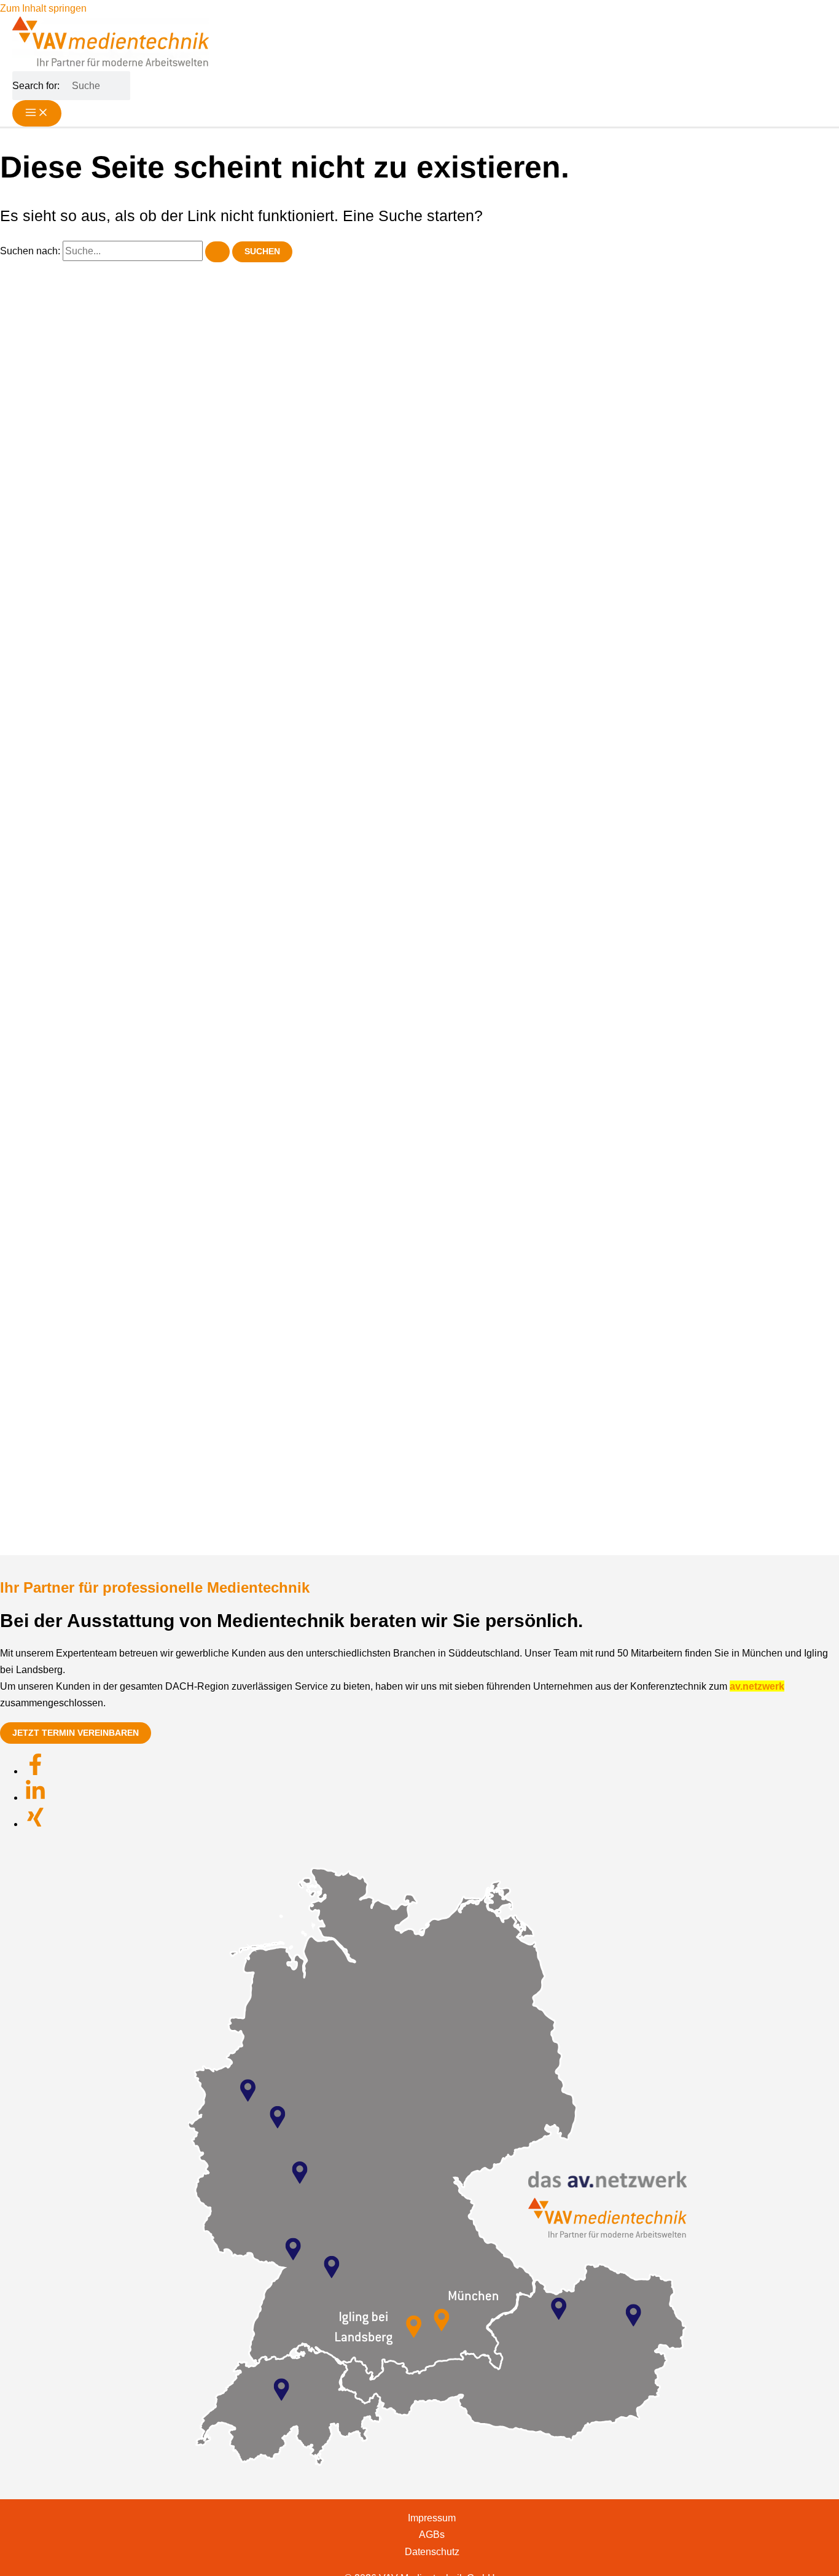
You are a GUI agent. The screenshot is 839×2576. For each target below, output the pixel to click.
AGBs (432, 2534)
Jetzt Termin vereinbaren (76, 1733)
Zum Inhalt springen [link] (43, 8)
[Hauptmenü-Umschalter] (37, 113)
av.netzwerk (757, 1686)
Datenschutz (432, 2551)
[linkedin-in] (35, 1798)
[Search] (125, 86)
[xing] (35, 1824)
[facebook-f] (35, 1771)
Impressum (432, 2518)
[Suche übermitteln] (217, 252)
